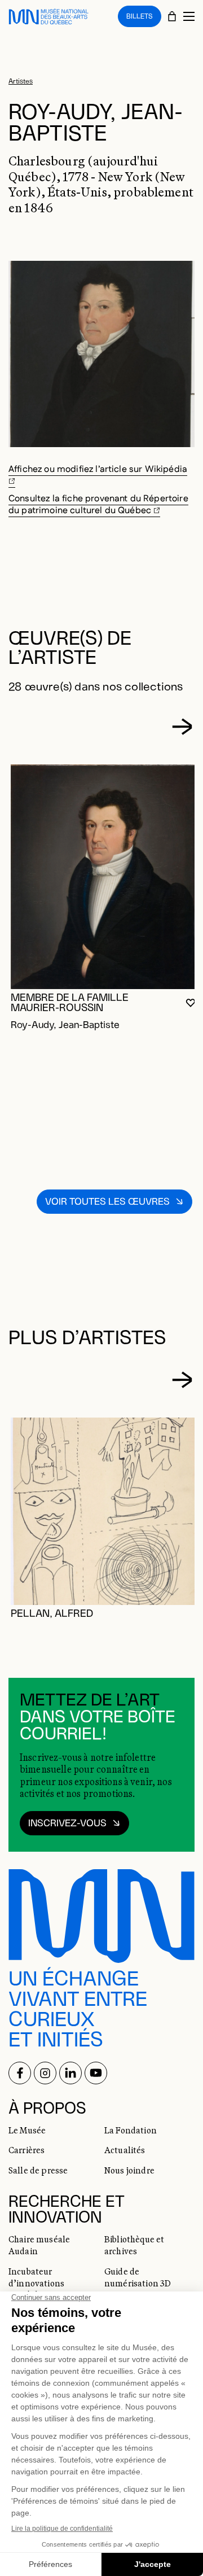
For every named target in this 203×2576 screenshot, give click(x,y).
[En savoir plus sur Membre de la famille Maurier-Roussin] (104, 876)
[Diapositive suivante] (182, 727)
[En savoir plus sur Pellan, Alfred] (104, 1511)
